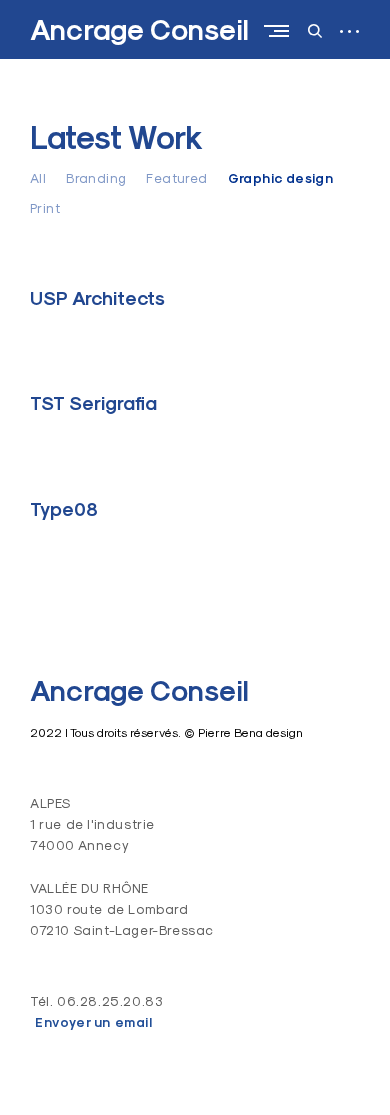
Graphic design (281, 178)
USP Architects (97, 298)
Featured (176, 178)
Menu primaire (281, 30)
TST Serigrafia (93, 403)
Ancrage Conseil (139, 30)
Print (45, 208)
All (38, 178)
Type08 (64, 509)
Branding (96, 178)
